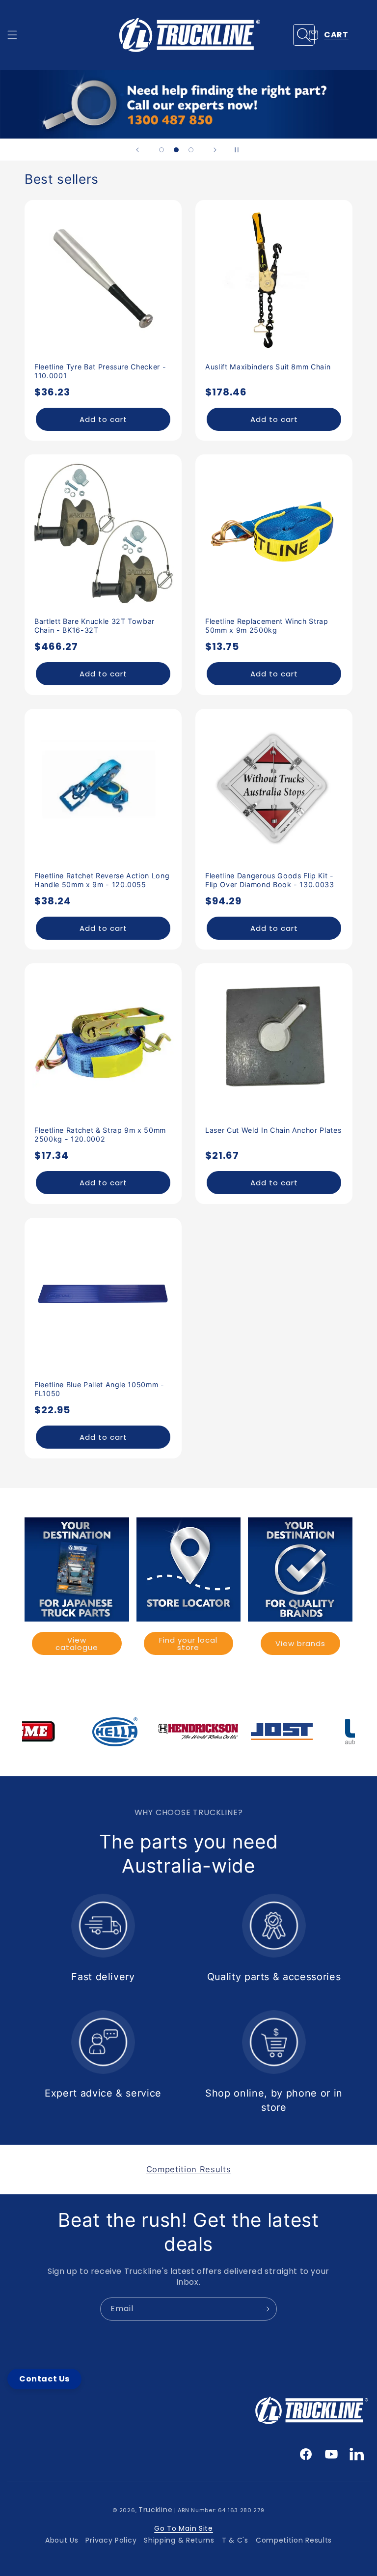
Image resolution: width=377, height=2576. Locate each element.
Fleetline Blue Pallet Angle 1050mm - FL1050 (99, 1389)
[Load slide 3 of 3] (191, 150)
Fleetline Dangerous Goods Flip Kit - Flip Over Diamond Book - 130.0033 (270, 880)
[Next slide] (215, 150)
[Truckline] (189, 35)
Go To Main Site (184, 2528)
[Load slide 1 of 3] (162, 150)
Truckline (155, 2510)
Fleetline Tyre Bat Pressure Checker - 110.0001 (100, 371)
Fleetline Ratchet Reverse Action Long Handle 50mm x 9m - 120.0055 (102, 880)
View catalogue (77, 1644)
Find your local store (188, 1644)
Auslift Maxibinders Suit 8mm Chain (268, 367)
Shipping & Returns (179, 2540)
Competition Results (294, 2540)
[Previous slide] (137, 150)
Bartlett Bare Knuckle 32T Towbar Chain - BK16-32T (94, 626)
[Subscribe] (266, 2309)
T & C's (235, 2540)
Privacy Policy (111, 2540)
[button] (12, 35)
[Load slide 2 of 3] (176, 150)
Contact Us (44, 2379)
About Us (62, 2540)
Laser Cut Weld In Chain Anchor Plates (273, 1130)
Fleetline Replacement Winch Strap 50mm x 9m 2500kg (267, 626)
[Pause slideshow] (240, 150)
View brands (300, 1643)
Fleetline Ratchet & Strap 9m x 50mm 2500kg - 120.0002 (100, 1134)
